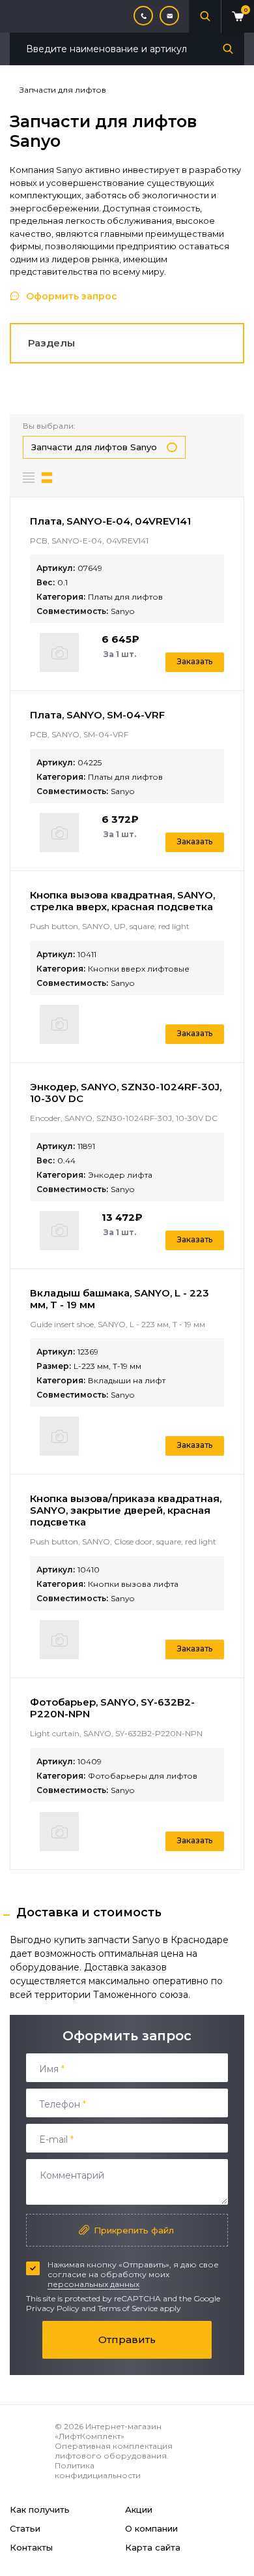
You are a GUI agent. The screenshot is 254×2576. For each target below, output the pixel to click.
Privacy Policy (53, 2308)
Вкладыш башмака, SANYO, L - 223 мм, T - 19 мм (120, 1299)
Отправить (127, 2339)
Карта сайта (153, 2547)
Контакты (31, 2547)
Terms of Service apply (139, 2308)
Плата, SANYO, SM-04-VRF (97, 715)
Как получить (40, 2509)
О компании (151, 2528)
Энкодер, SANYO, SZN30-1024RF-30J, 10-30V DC (126, 1093)
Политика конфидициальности (98, 2470)
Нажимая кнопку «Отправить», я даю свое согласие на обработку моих (133, 2274)
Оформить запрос (72, 296)
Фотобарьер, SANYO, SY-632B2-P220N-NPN (112, 1708)
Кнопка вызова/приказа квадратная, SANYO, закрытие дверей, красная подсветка (126, 1510)
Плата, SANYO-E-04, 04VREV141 (110, 521)
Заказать (195, 661)
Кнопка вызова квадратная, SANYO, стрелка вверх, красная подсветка (122, 901)
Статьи (25, 2528)
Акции (139, 2509)
